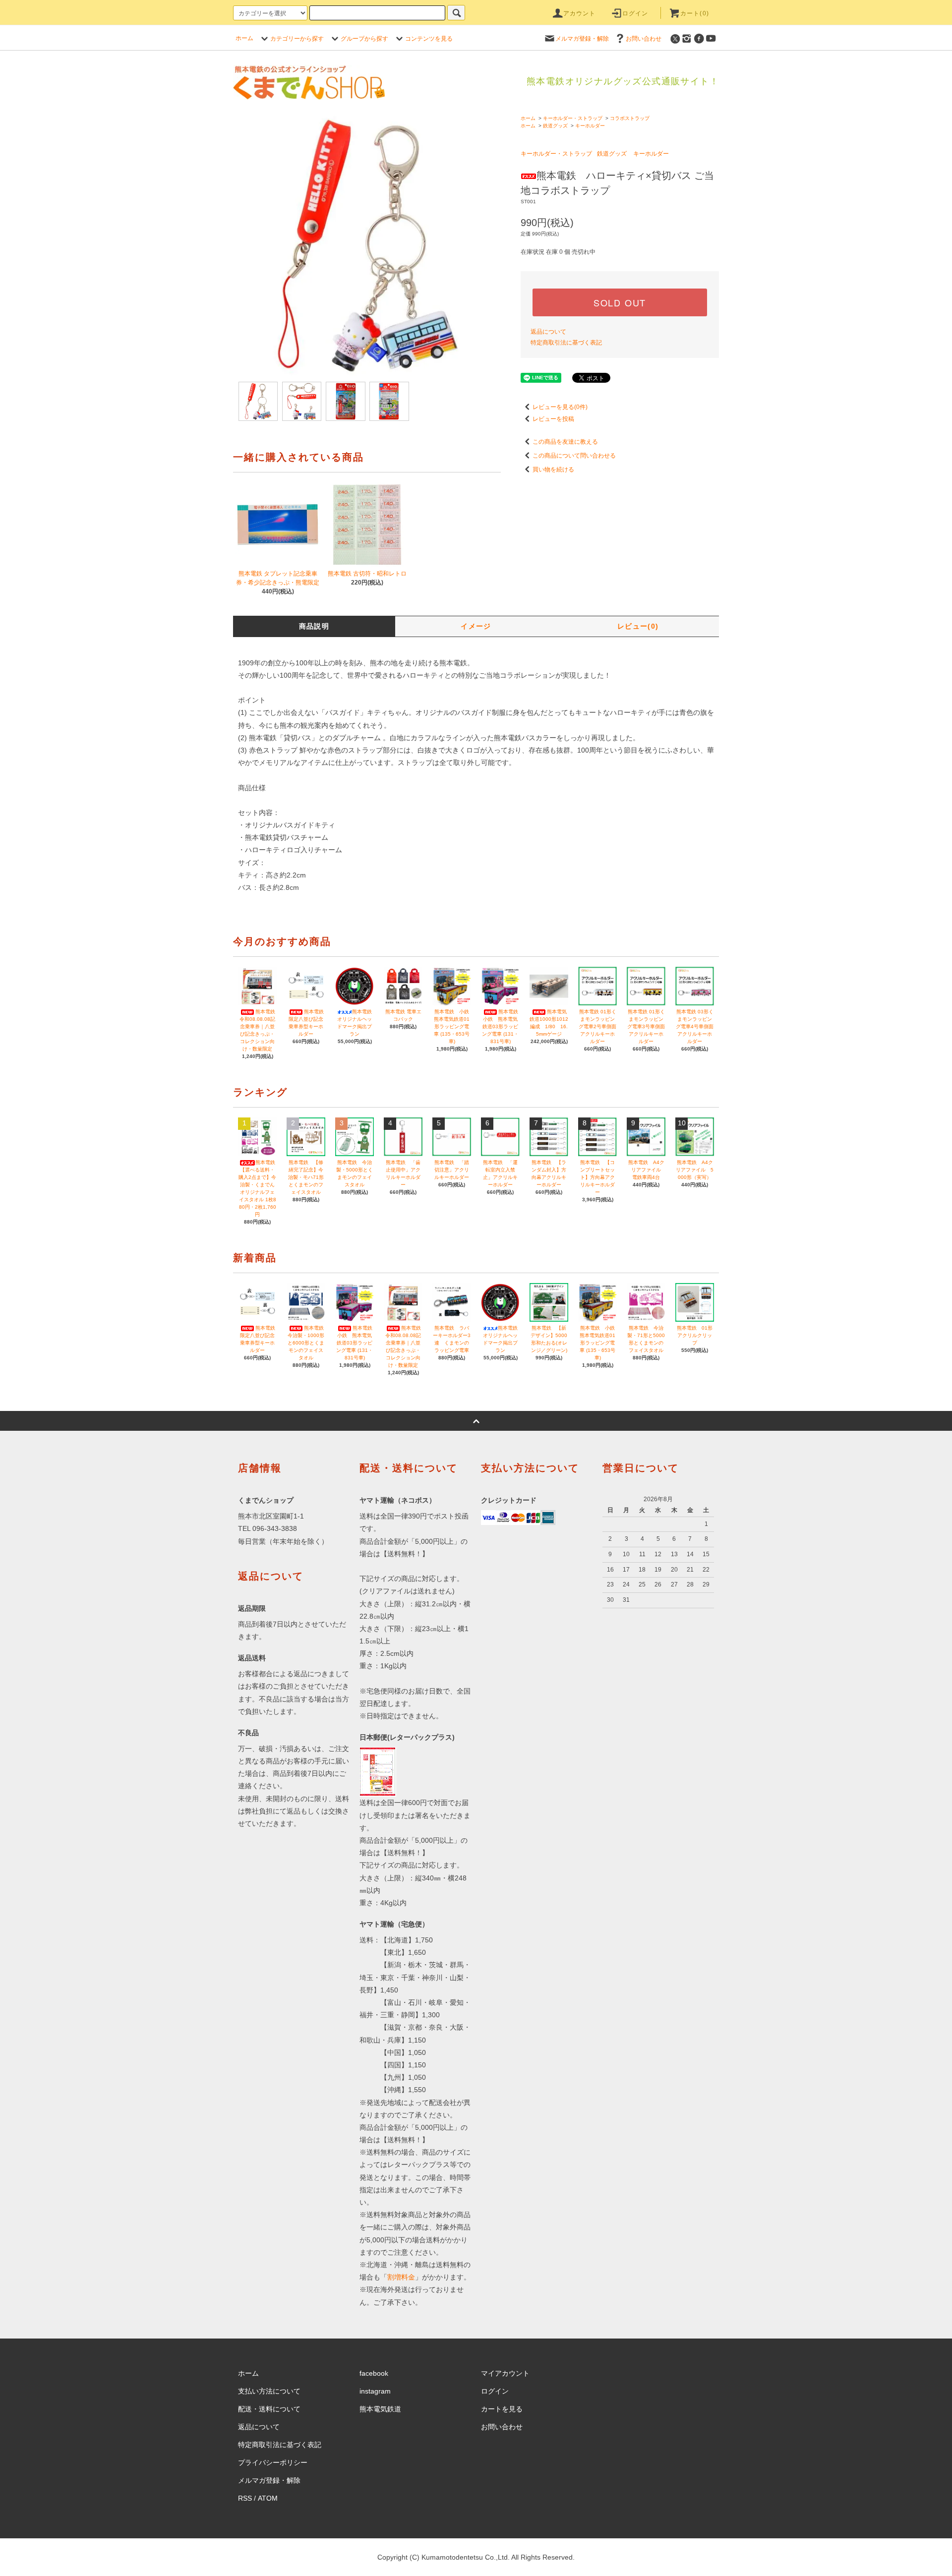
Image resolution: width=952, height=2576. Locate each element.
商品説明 (314, 626)
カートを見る (502, 2409)
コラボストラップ (630, 118)
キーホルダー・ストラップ (573, 118)
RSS (245, 2498)
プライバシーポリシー (273, 2462)
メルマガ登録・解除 (582, 39)
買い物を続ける (553, 469)
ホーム (244, 38)
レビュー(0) (638, 626)
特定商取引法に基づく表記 (566, 343)
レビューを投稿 (553, 419)
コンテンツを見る (429, 39)
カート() (695, 13)
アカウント (580, 13)
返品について (548, 332)
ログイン (635, 13)
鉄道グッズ (555, 126)
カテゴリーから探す (297, 39)
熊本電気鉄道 (380, 2409)
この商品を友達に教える (565, 442)
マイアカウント (505, 2373)
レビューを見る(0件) (560, 407)
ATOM (268, 2498)
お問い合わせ (644, 39)
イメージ (476, 626)
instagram (375, 2391)
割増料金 (401, 2277)
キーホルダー (590, 126)
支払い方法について (269, 2391)
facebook (374, 2373)
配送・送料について (269, 2409)
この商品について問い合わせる (574, 456)
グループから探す (364, 39)
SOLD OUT (620, 302)
